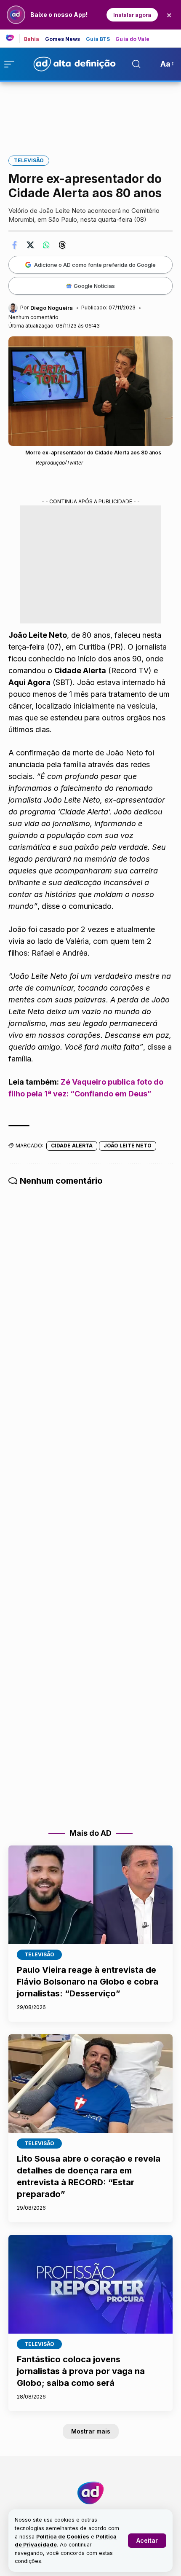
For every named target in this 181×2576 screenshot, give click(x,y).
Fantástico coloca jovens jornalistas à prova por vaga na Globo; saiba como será (81, 2371)
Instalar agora (132, 15)
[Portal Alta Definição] (90, 2493)
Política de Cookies (63, 2537)
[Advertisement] (90, 113)
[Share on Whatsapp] (46, 245)
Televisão (29, 160)
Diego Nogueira (52, 308)
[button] (147, 2541)
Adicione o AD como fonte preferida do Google (95, 265)
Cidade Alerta (72, 1146)
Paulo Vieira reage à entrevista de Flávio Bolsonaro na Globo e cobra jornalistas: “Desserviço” (88, 1982)
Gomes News (63, 39)
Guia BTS (98, 39)
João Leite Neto (128, 1146)
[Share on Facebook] (14, 245)
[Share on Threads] (62, 245)
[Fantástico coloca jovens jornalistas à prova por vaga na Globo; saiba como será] (90, 2284)
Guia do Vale (132, 39)
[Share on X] (30, 245)
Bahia (32, 39)
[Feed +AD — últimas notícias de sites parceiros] (13, 38)
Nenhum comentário (33, 317)
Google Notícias (94, 286)
